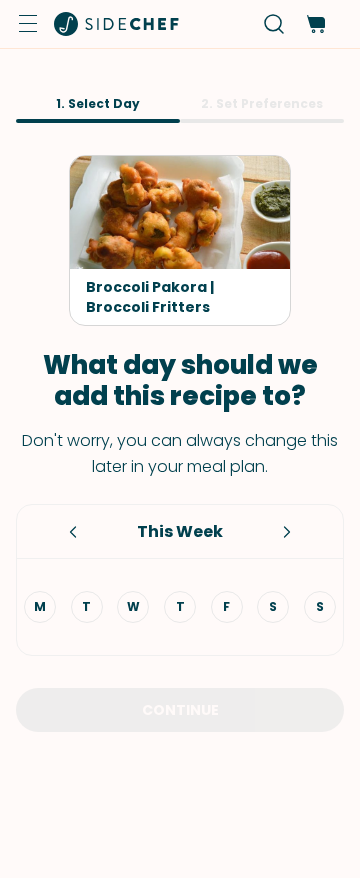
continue (180, 710)
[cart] (315, 24)
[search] (274, 24)
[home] (117, 24)
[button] (28, 24)
